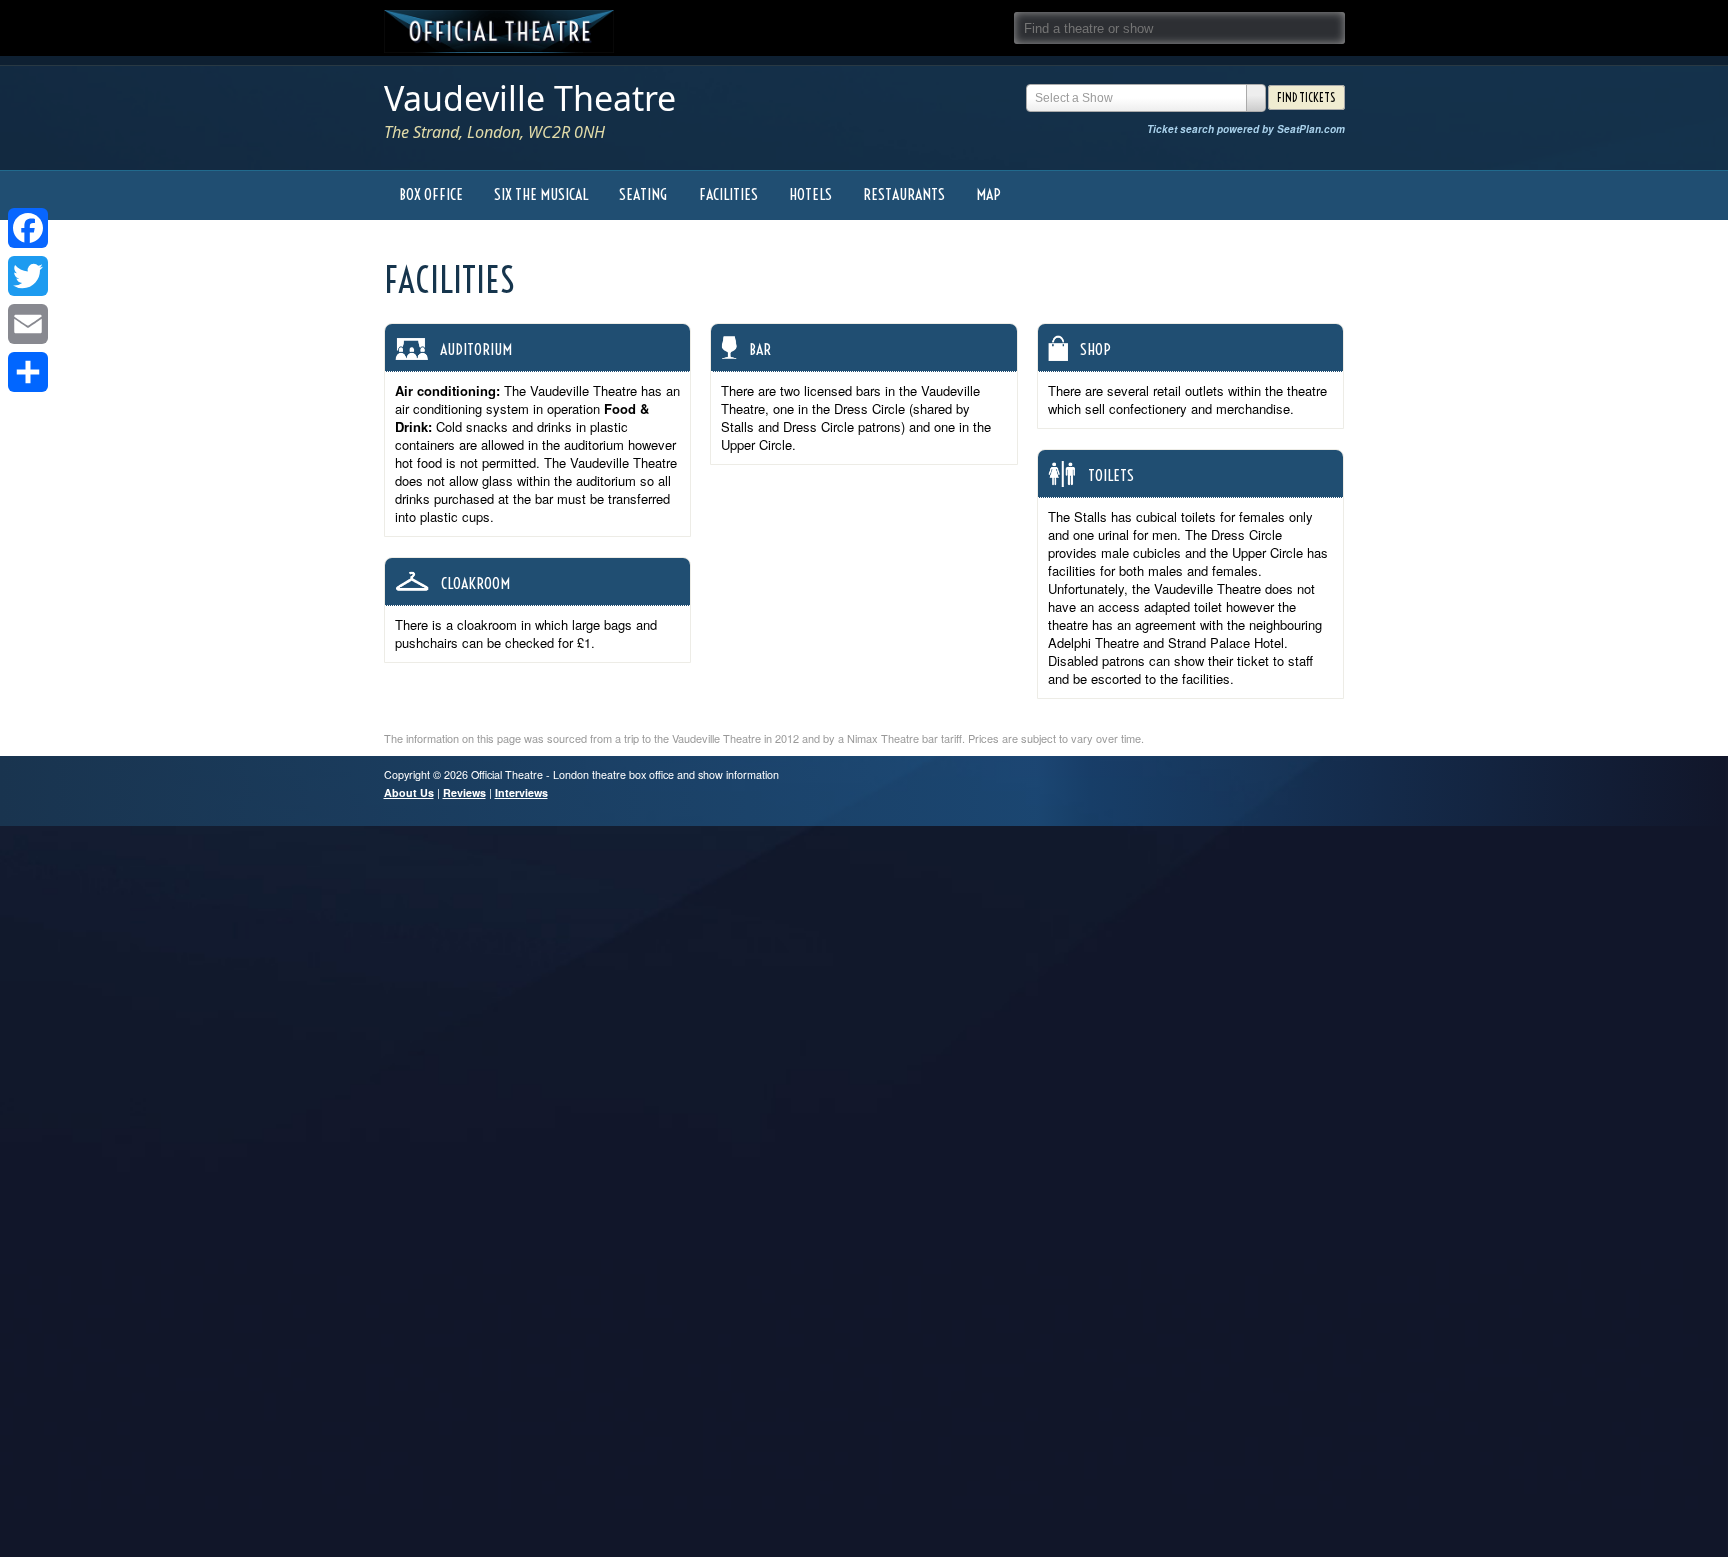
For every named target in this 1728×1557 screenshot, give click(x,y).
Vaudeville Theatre (530, 98)
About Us (409, 792)
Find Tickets (1306, 97)
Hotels (810, 194)
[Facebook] (28, 228)
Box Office (431, 194)
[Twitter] (28, 276)
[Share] (28, 372)
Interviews (521, 792)
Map (988, 194)
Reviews (464, 792)
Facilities (728, 194)
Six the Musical (541, 194)
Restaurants (904, 194)
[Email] (28, 324)
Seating (643, 194)
